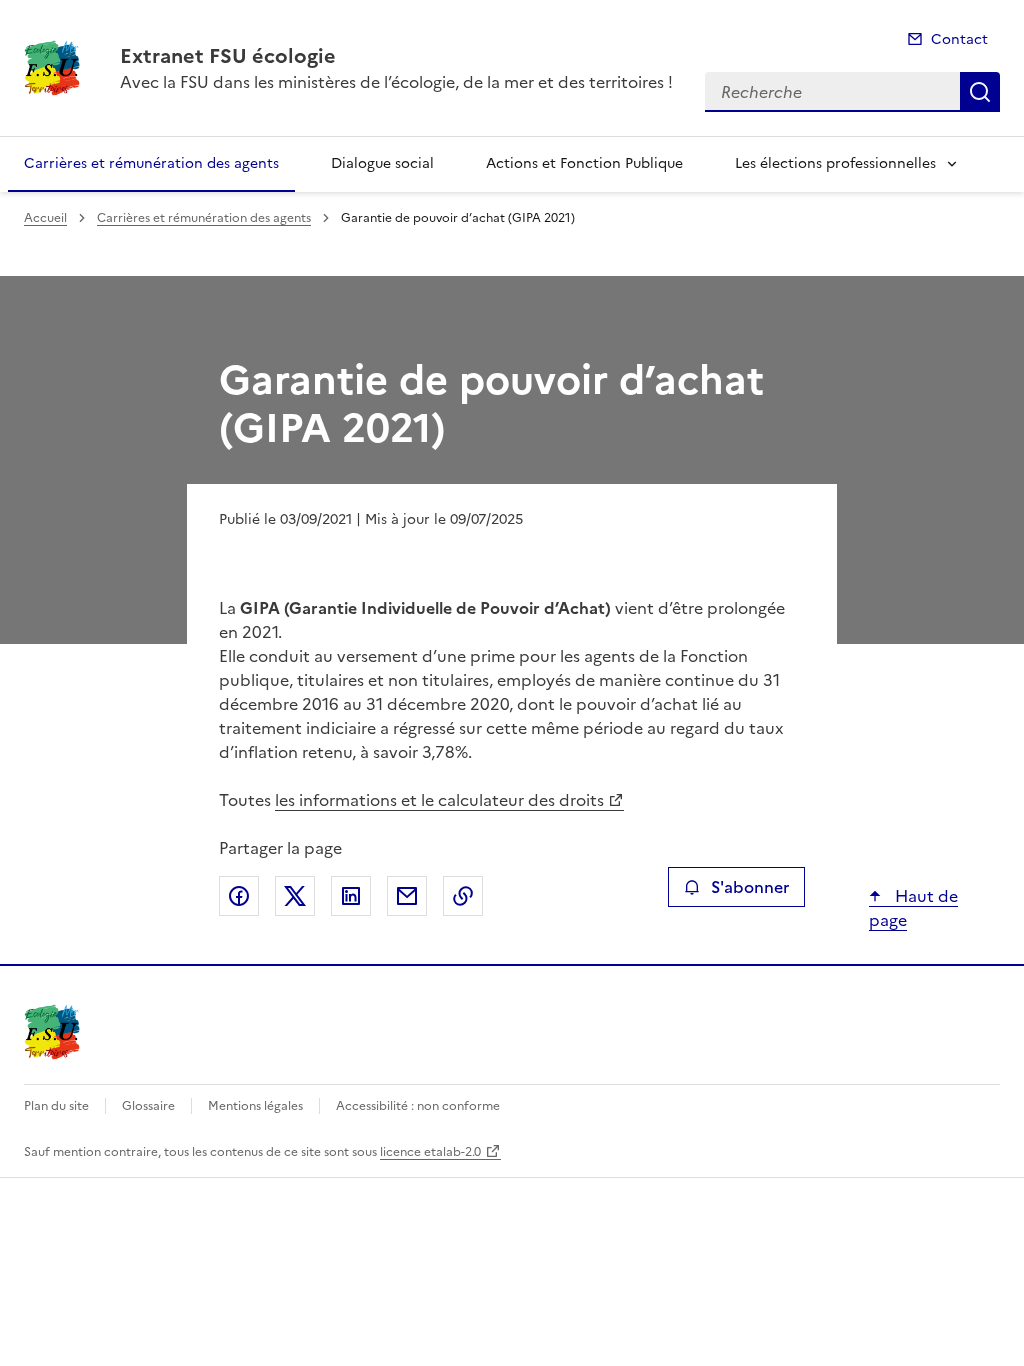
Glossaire (148, 1106)
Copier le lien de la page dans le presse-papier (463, 896)
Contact (959, 39)
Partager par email (407, 896)
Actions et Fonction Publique (584, 163)
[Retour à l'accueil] (52, 1032)
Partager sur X (295, 896)
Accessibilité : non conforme (418, 1106)
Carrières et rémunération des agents (151, 163)
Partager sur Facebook (239, 896)
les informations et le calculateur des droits (439, 800)
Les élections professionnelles (835, 163)
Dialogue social (382, 163)
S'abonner (750, 887)
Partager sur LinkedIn (351, 896)
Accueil (45, 218)
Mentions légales (255, 1106)
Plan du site (56, 1106)
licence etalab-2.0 (430, 1152)
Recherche (980, 92)
